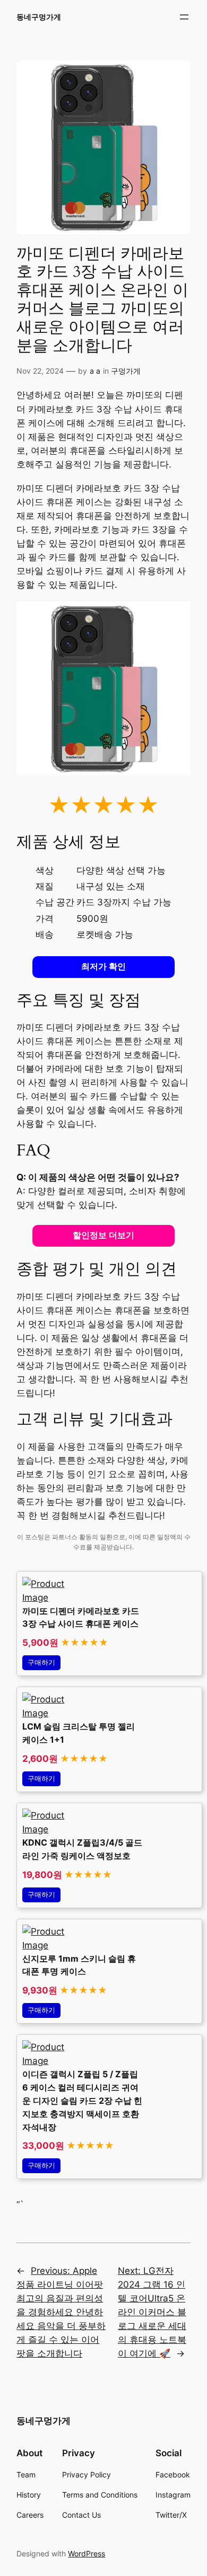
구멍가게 (126, 371)
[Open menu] (184, 17)
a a (95, 371)
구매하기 (41, 1662)
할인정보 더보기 (103, 1235)
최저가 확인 (103, 967)
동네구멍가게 (39, 17)
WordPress (87, 2553)
